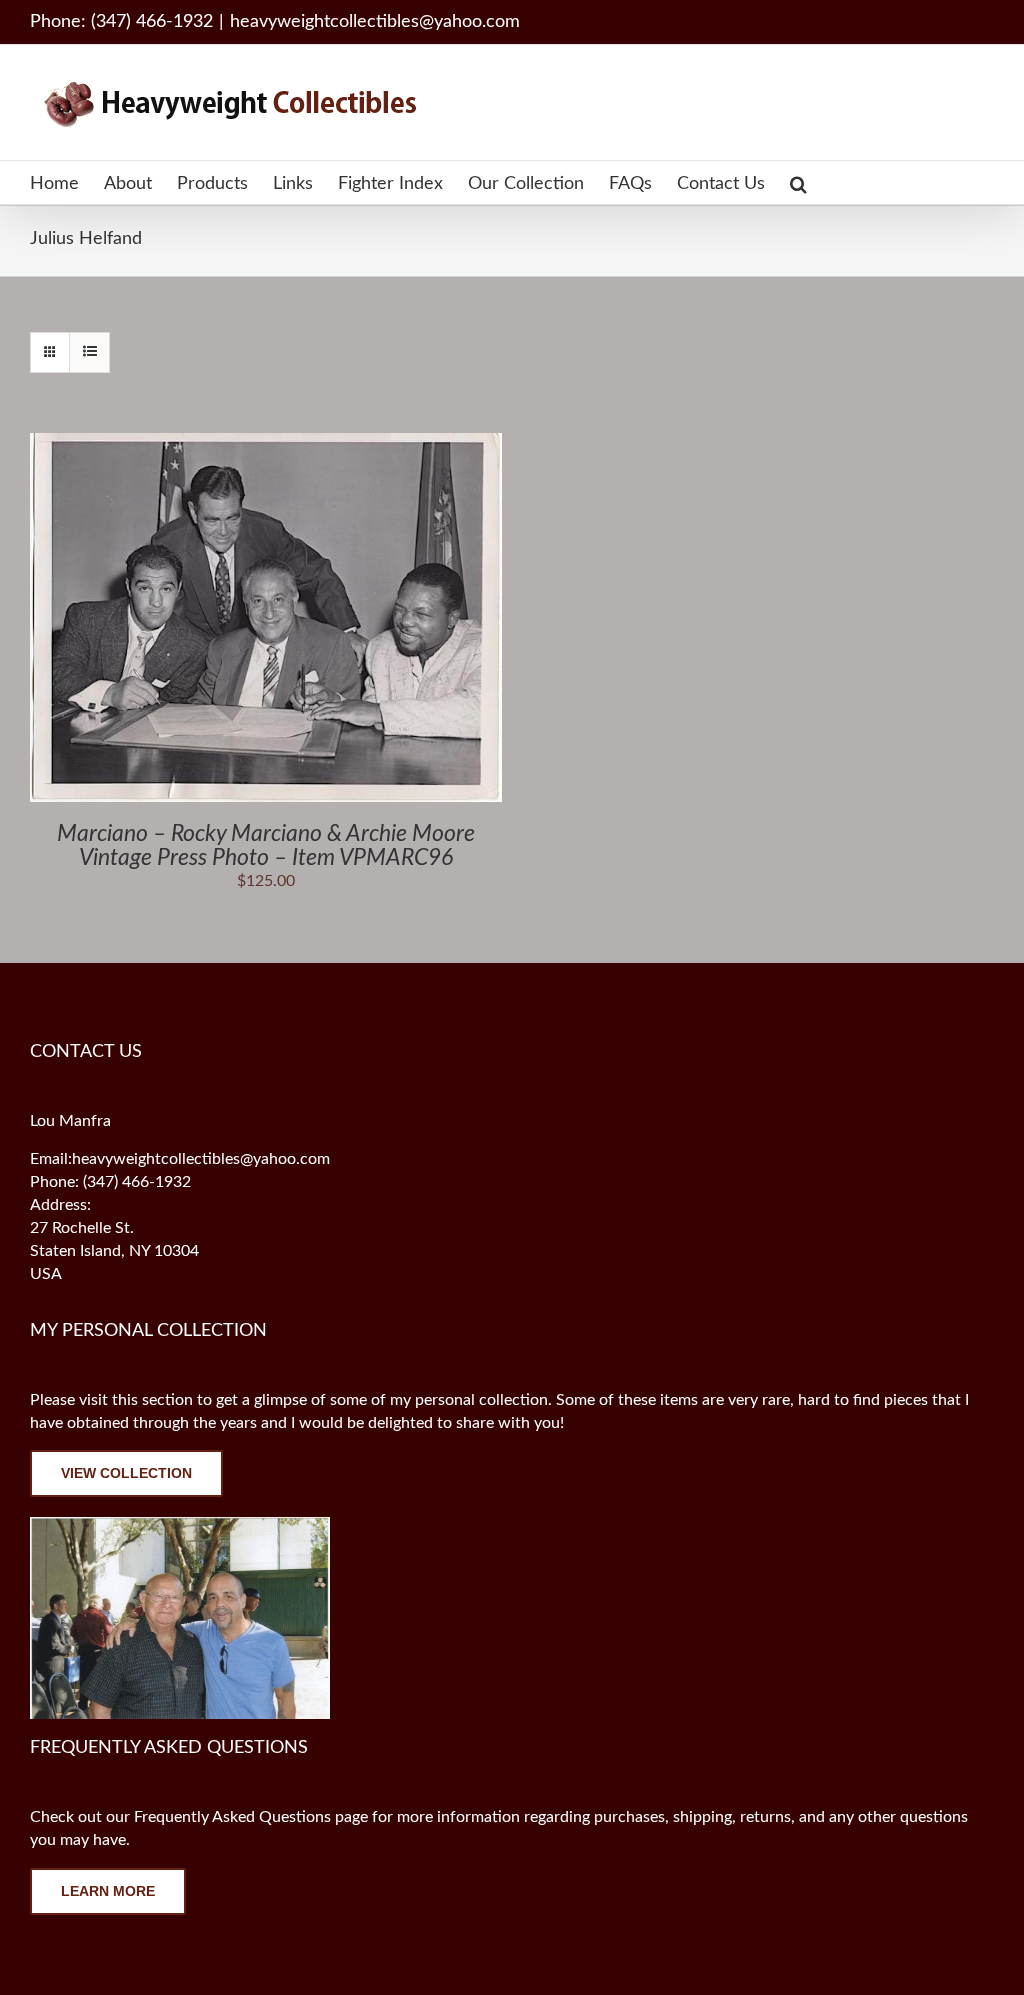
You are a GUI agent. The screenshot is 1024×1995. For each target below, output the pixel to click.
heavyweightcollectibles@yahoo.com (375, 22)
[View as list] (89, 352)
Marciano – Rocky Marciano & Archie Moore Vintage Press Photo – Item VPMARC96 (266, 845)
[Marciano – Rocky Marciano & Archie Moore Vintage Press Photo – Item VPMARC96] (266, 444)
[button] (798, 182)
